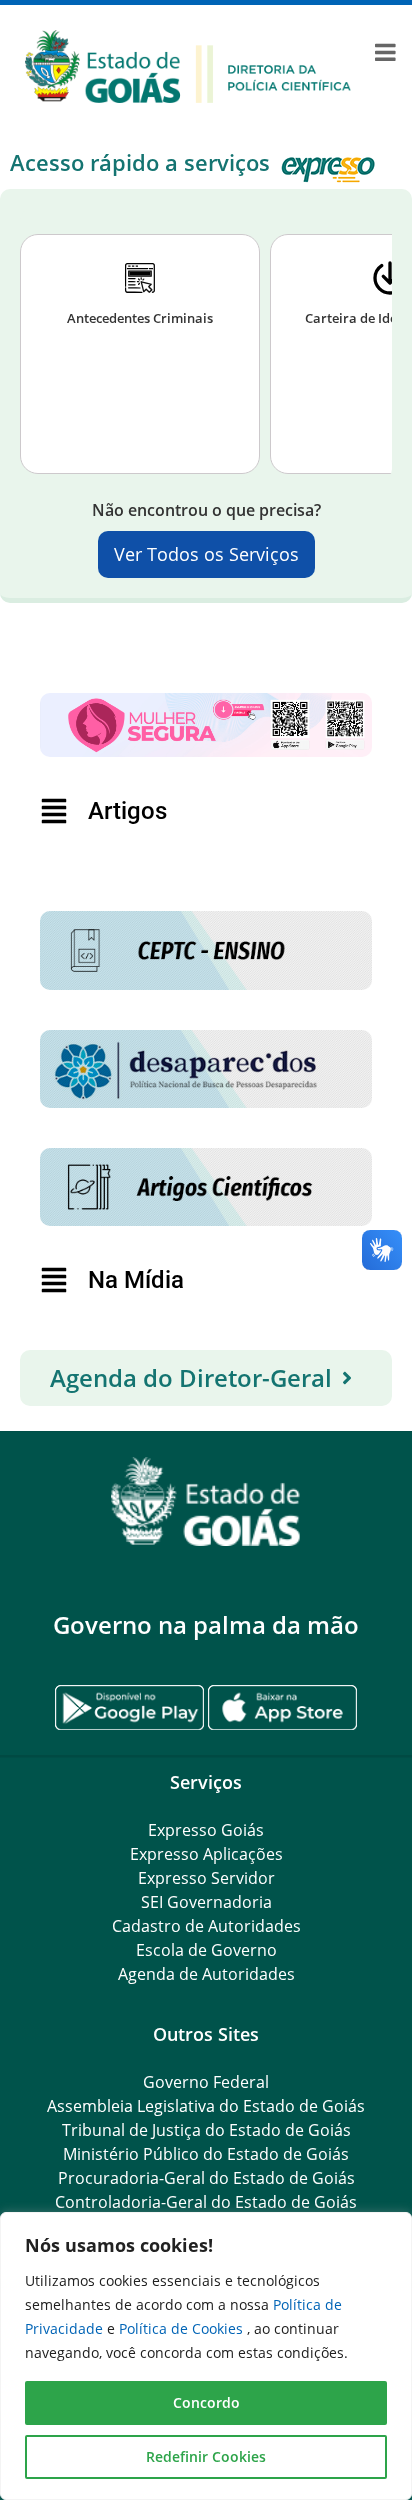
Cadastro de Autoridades (206, 1926)
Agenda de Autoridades (206, 1974)
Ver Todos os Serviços (206, 554)
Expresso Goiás (206, 1830)
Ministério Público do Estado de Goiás (206, 2154)
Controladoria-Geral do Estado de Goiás (206, 2202)
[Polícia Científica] (188, 65)
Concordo (206, 2402)
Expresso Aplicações (206, 1854)
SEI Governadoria (206, 1902)
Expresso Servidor (206, 1878)
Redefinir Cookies (206, 2456)
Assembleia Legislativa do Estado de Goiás (206, 2106)
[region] (206, 2356)
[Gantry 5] (206, 1501)
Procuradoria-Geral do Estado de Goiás (206, 2178)
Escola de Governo (206, 1950)
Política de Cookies (183, 2328)
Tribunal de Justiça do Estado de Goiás (206, 2130)
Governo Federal (206, 2082)
